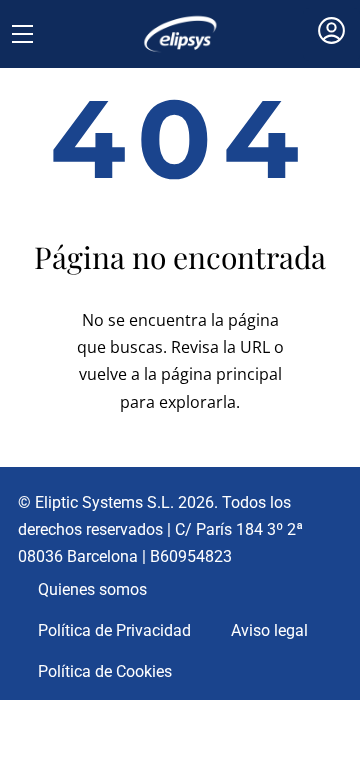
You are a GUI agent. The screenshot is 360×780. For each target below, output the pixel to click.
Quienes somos (92, 589)
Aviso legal (269, 630)
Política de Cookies (105, 671)
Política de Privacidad (114, 630)
